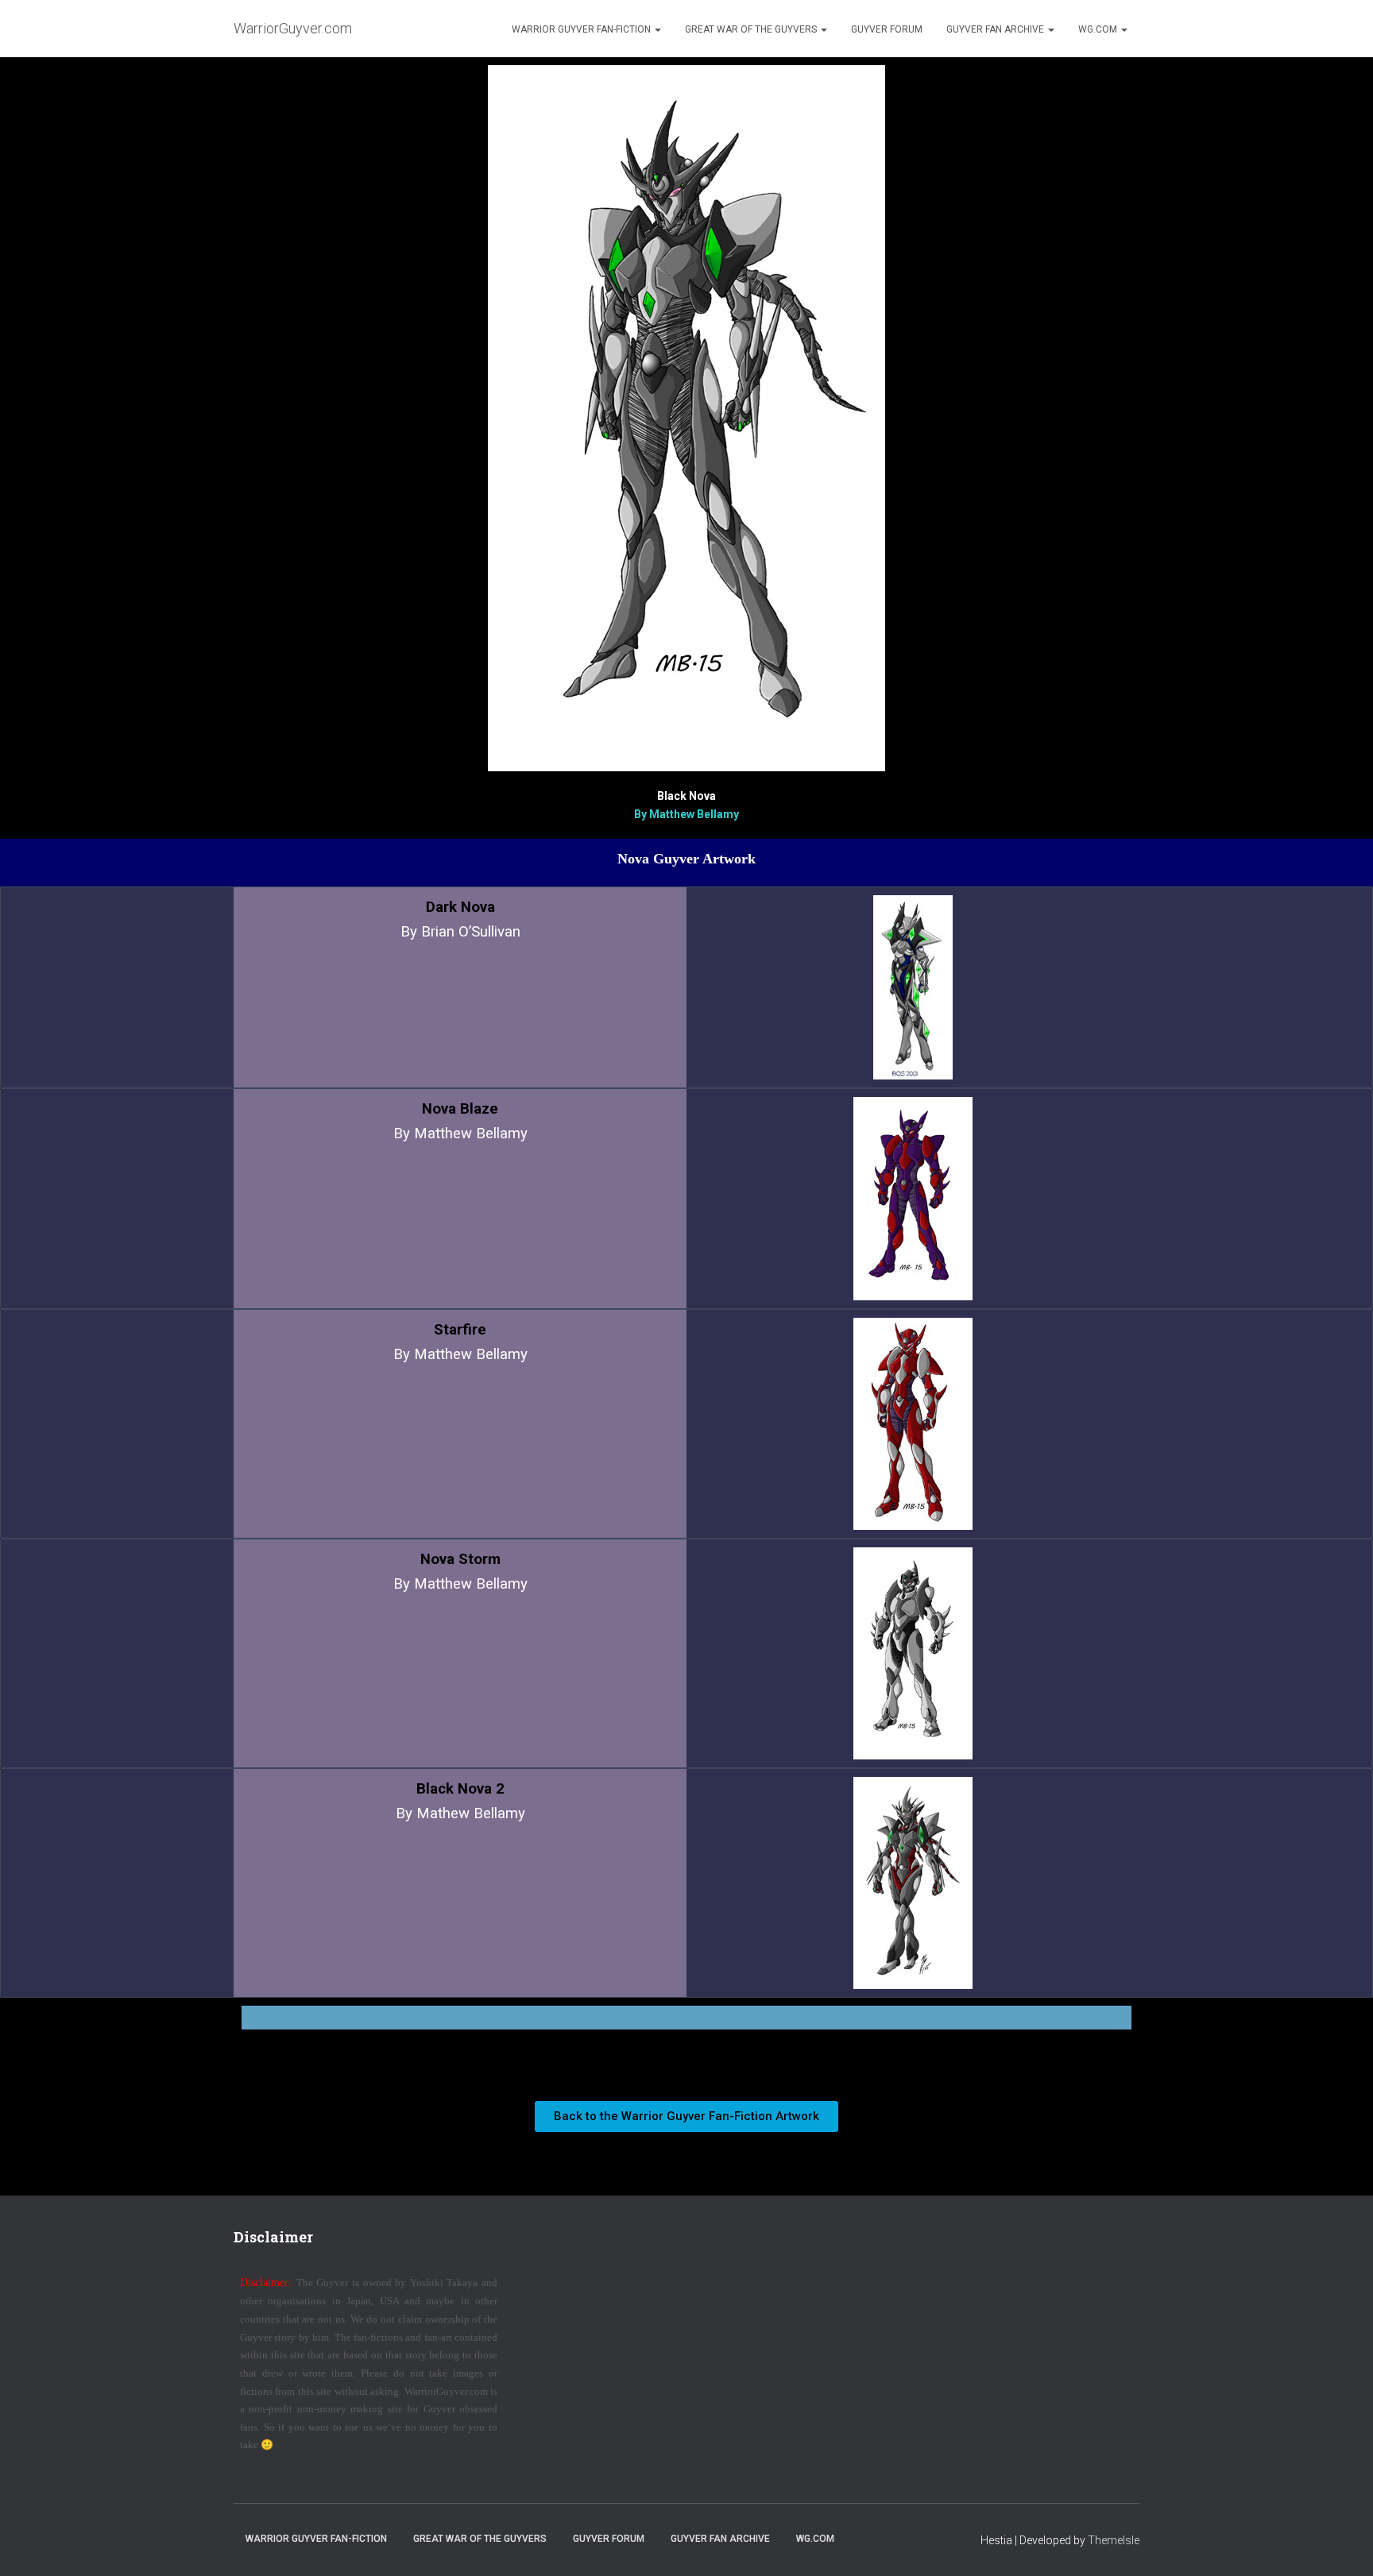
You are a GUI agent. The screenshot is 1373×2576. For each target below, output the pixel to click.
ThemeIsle (1114, 2540)
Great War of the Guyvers (752, 29)
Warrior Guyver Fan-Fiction (582, 29)
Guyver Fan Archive (996, 29)
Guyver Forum (887, 29)
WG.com (1099, 29)
